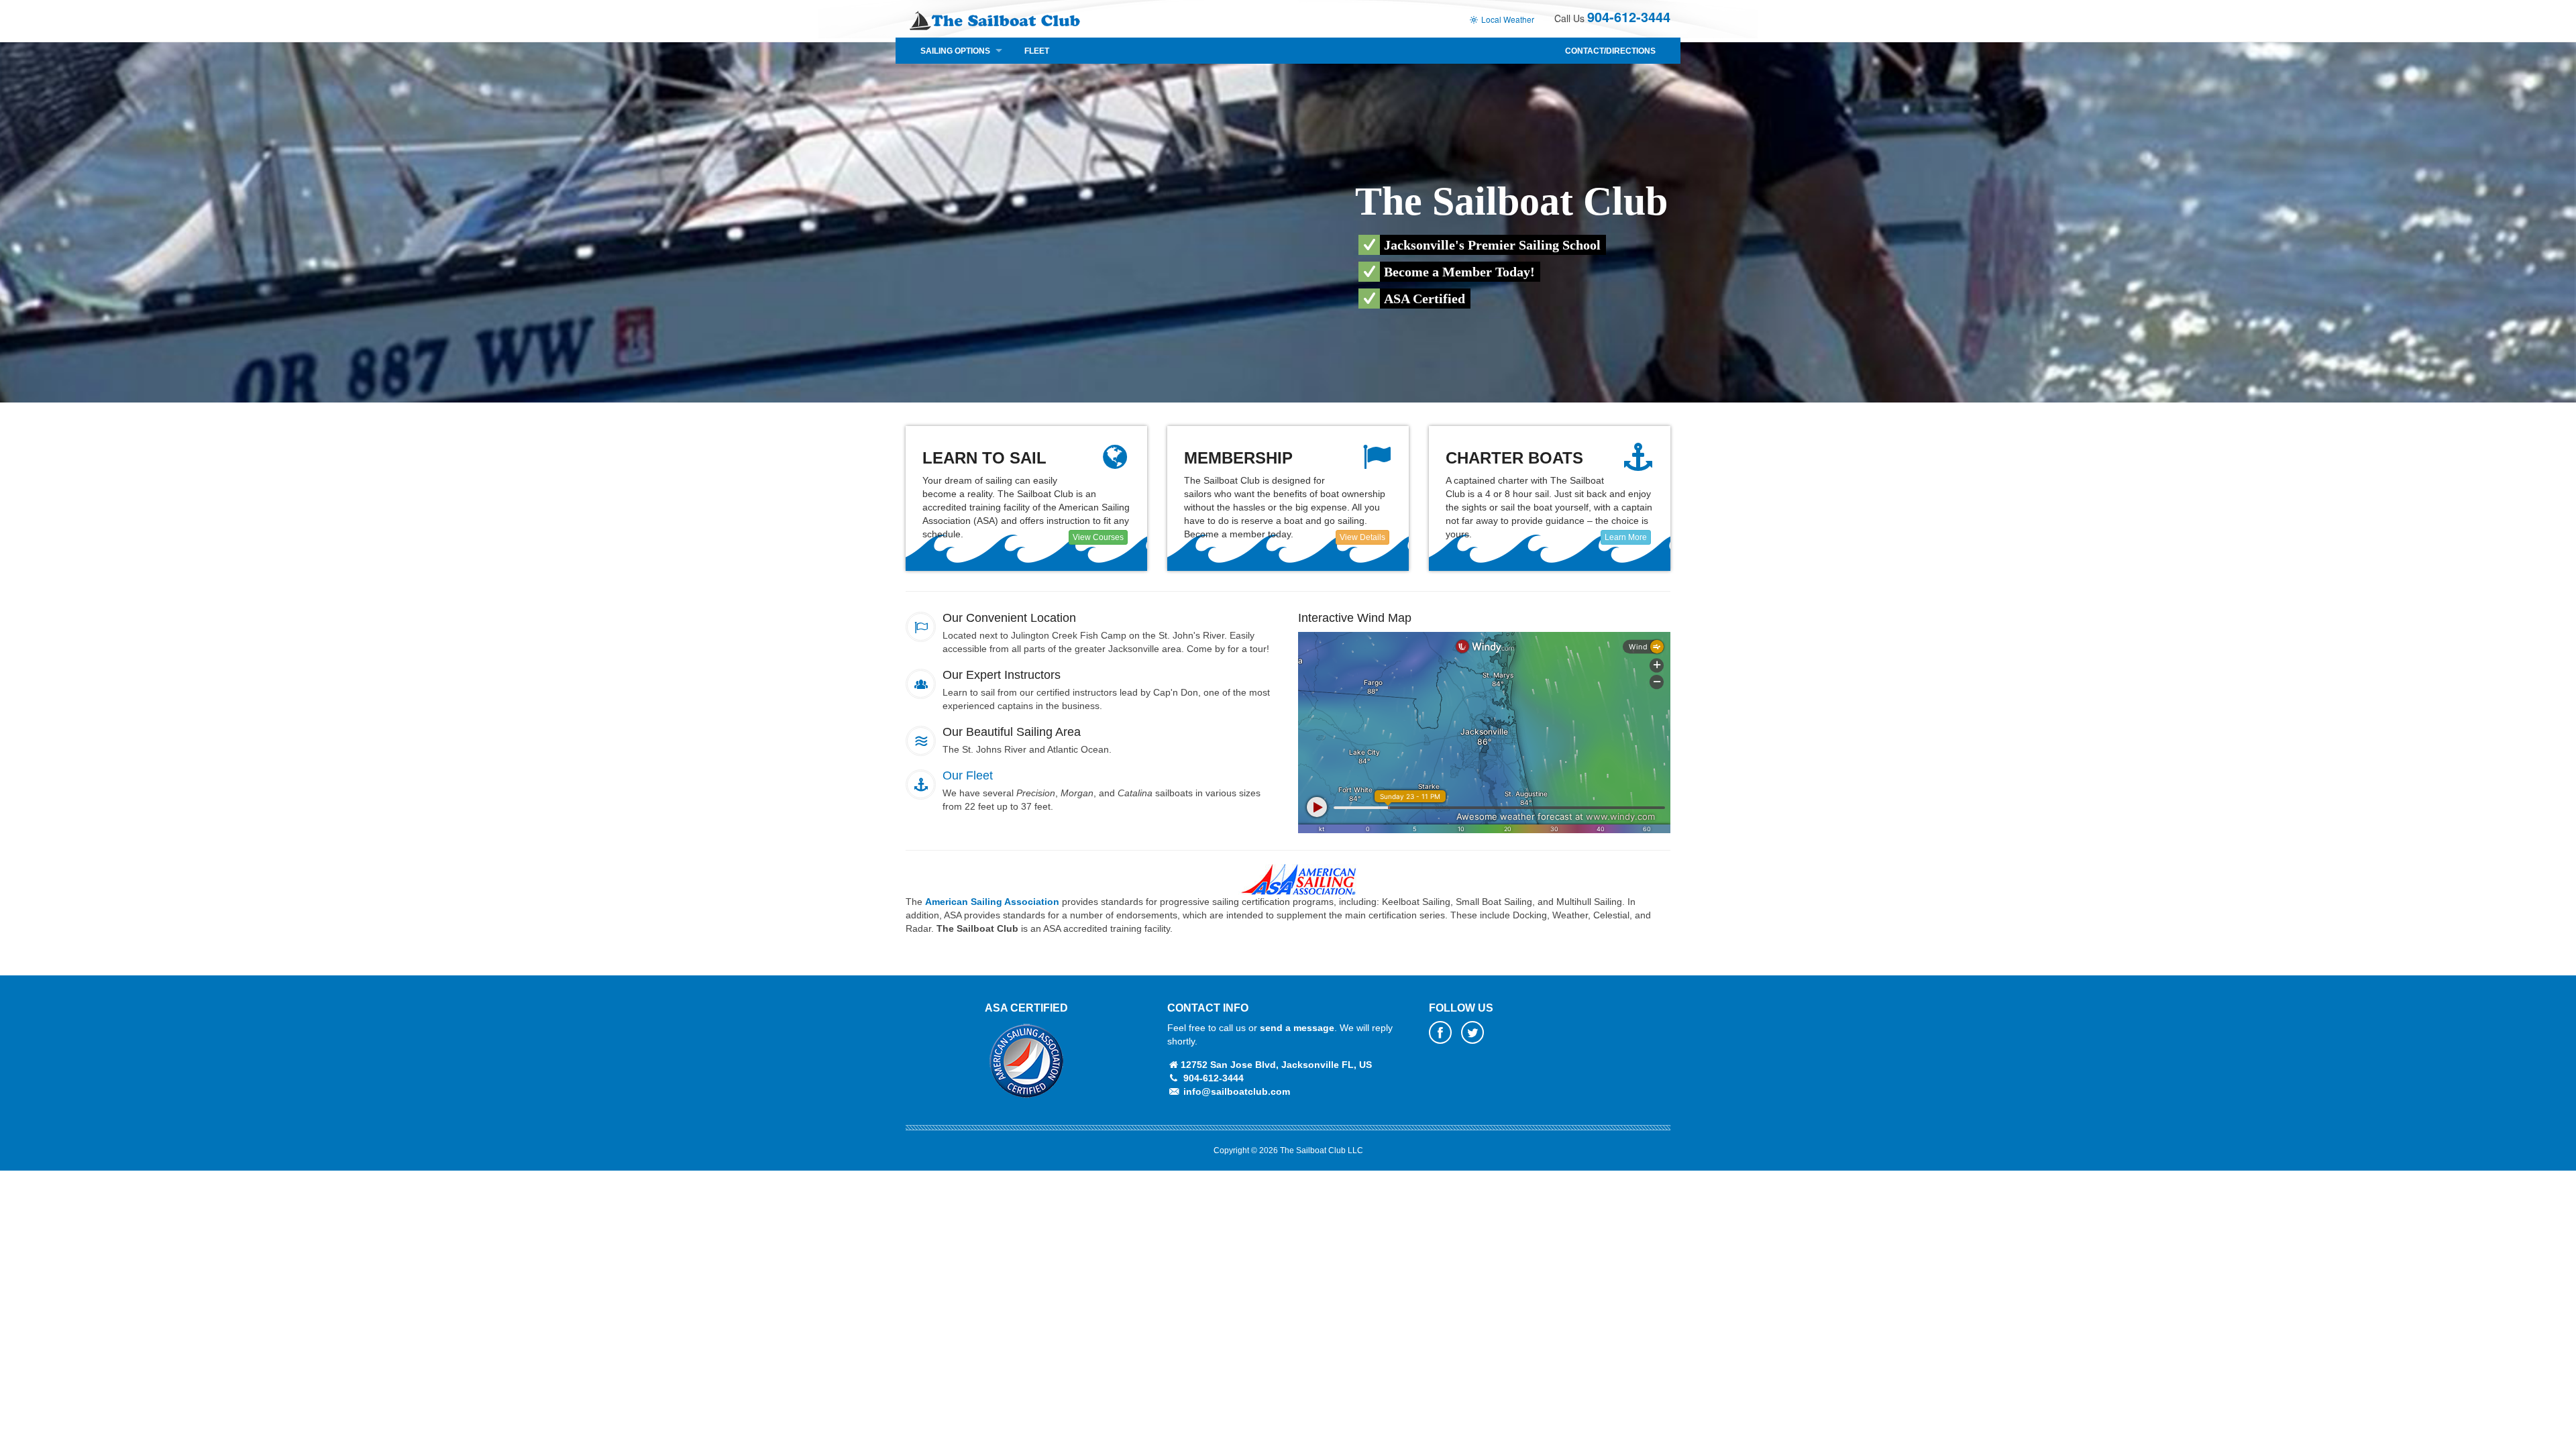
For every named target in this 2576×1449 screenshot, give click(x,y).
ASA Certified (1026, 1008)
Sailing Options (955, 51)
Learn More (1626, 537)
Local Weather (1507, 19)
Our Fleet (968, 775)
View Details (1362, 537)
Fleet (1037, 51)
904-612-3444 (1629, 16)
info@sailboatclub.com (1237, 1091)
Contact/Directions (1610, 51)
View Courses (1098, 537)
